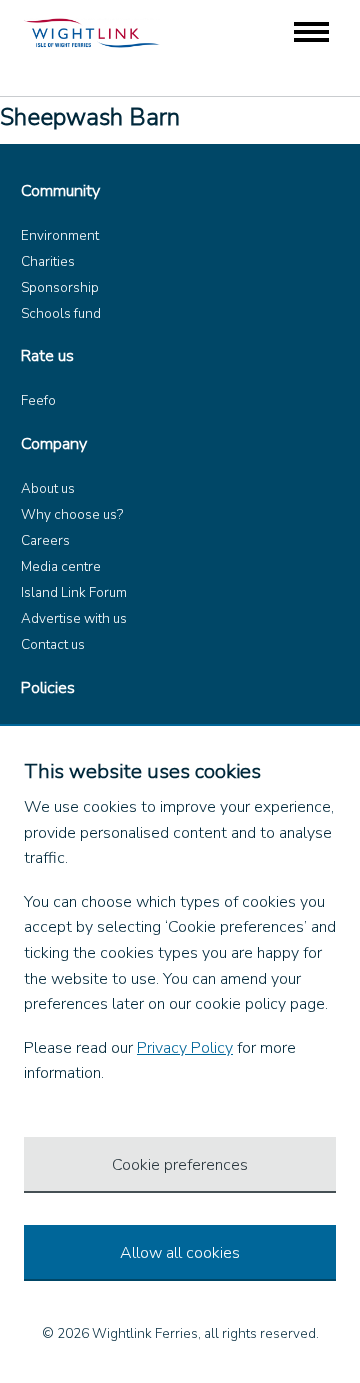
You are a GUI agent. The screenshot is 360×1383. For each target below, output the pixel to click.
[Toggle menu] (311, 33)
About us (48, 488)
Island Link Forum (74, 592)
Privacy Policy (185, 1048)
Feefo (38, 400)
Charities (48, 261)
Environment (60, 235)
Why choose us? (72, 514)
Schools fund (61, 313)
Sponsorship (60, 287)
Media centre (61, 566)
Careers (45, 540)
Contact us (53, 644)
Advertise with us (74, 618)
